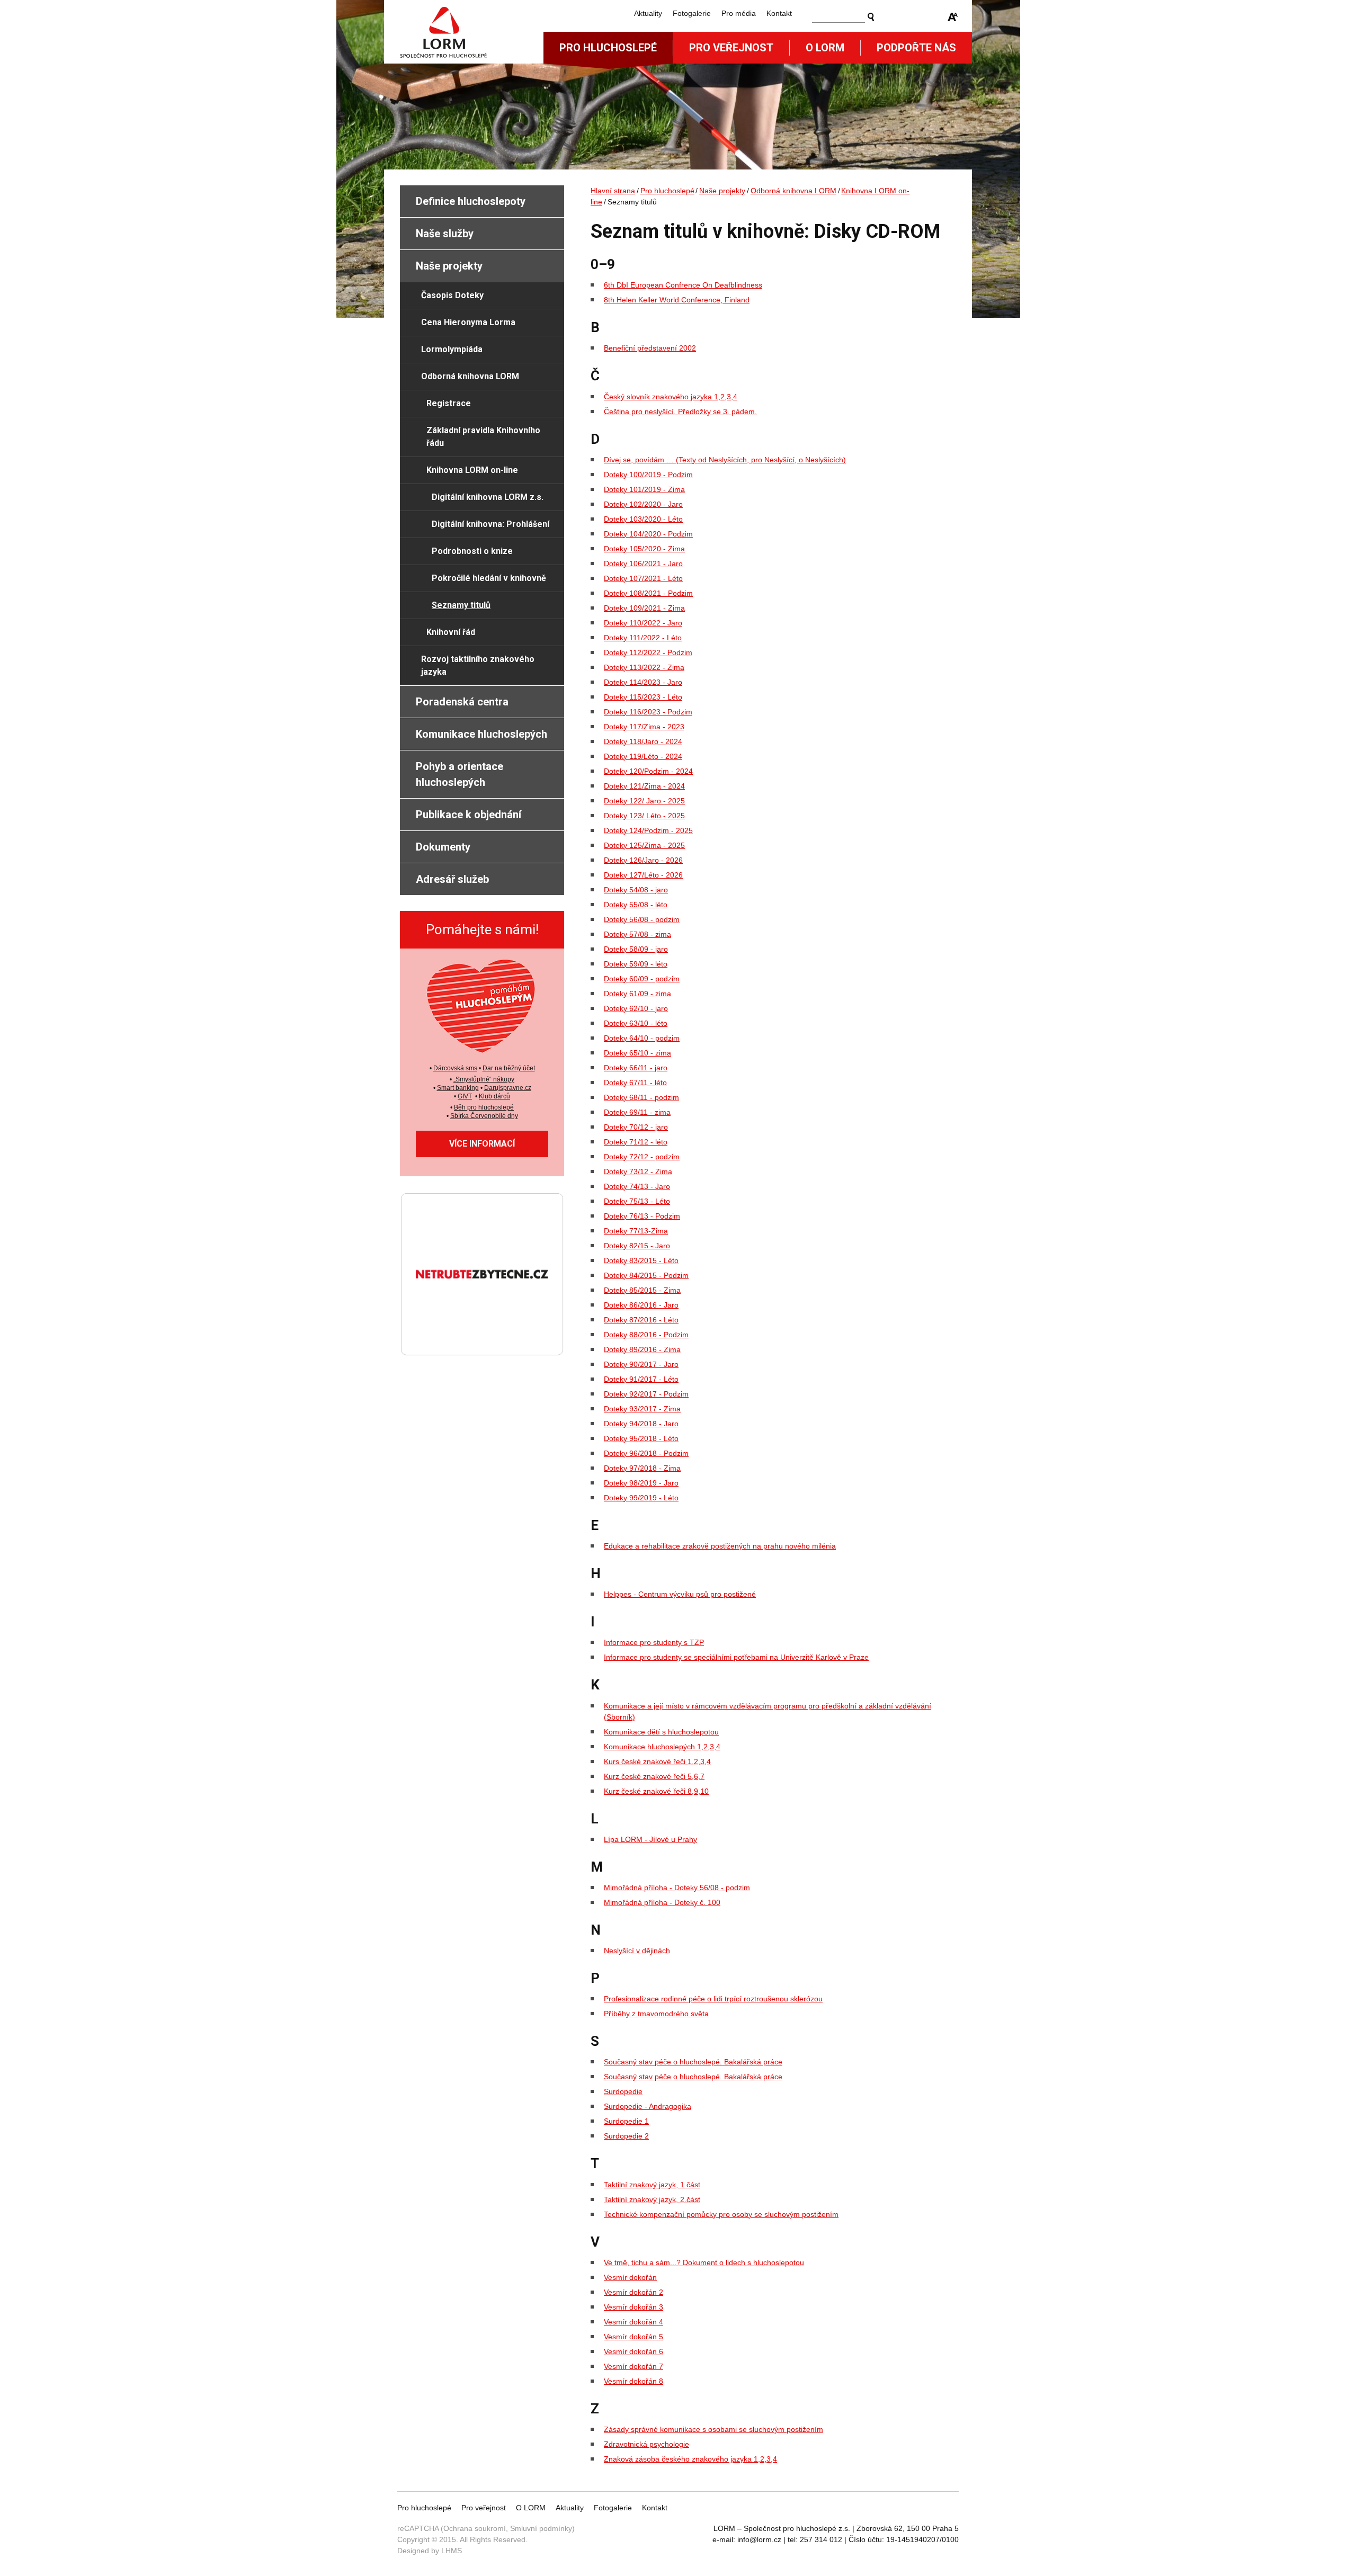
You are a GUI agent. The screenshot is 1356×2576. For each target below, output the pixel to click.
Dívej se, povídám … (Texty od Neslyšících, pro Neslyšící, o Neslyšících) (725, 460)
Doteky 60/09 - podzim (642, 979)
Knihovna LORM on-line (472, 470)
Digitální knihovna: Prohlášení (490, 524)
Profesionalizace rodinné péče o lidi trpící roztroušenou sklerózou (713, 1999)
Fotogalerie (692, 13)
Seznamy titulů (461, 605)
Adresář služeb (452, 879)
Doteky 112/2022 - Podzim (648, 652)
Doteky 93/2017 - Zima (642, 1409)
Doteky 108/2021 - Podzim (648, 593)
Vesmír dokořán (630, 2277)
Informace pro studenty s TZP (654, 1642)
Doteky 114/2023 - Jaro (643, 682)
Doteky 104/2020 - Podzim (648, 534)
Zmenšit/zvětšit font (953, 17)
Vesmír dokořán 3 (634, 2307)
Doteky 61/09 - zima (637, 994)
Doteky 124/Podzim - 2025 (648, 830)
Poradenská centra (462, 702)
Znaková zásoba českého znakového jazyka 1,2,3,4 (690, 2459)
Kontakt (779, 13)
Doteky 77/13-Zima (636, 1231)
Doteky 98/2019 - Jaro (641, 1483)
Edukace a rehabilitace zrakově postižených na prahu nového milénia (720, 1546)
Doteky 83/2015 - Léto (641, 1260)
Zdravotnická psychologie (646, 2444)
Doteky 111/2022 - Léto (643, 638)
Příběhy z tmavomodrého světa (656, 2014)
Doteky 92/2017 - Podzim (646, 1394)
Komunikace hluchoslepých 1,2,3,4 (662, 1747)
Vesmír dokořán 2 (634, 2292)
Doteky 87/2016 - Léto (641, 1320)
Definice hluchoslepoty (471, 201)
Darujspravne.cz (508, 1088)
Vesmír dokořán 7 (634, 2366)
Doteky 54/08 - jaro (636, 890)
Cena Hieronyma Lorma (468, 322)
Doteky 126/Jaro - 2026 (643, 860)
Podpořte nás (916, 48)
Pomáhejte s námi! (482, 929)
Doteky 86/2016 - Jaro (641, 1305)
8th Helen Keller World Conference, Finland (677, 300)
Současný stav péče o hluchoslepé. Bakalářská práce (693, 2062)
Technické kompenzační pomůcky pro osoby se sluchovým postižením (721, 2214)
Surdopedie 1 (626, 2121)
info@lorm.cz (759, 2539)
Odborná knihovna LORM (793, 191)
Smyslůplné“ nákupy (485, 1079)
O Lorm (825, 48)
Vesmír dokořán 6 (634, 2351)
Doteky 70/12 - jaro (636, 1127)
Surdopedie (623, 2091)
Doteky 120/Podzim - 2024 (648, 771)
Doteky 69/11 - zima (637, 1112)
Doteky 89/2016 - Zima (642, 1349)
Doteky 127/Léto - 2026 (643, 875)
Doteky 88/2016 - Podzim (646, 1335)
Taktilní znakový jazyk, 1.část (652, 2185)
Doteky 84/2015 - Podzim (646, 1275)
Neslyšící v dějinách (637, 1951)
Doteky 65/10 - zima (637, 1053)
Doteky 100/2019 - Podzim (648, 475)
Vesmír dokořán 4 (634, 2322)
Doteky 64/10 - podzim (642, 1038)
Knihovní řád (451, 632)
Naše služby (445, 234)
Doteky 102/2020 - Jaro (643, 504)
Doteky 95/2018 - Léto (641, 1438)
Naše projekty (722, 191)
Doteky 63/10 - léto (636, 1023)
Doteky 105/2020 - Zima (644, 549)
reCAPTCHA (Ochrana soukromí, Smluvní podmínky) (486, 2528)
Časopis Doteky (452, 295)
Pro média (739, 13)
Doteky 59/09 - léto (636, 964)
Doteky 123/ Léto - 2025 (644, 816)
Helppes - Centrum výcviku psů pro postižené (680, 1594)
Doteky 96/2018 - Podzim (646, 1453)
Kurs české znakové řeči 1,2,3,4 (657, 1761)
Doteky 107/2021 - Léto (643, 578)
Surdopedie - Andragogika (648, 2106)
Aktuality (648, 13)
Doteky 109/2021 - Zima (644, 608)
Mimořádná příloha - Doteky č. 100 (662, 1902)
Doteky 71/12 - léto (636, 1142)
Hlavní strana (613, 191)
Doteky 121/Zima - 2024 (644, 786)
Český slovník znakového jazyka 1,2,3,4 (671, 397)
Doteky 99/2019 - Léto (641, 1498)
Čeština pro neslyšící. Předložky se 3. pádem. (680, 412)
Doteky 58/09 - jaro (636, 949)
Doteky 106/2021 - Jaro (643, 563)
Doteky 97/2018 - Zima (642, 1468)
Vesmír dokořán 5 (634, 2337)
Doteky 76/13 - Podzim (642, 1216)
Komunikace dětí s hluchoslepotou (661, 1732)
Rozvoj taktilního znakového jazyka (478, 665)
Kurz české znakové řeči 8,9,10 (656, 1791)
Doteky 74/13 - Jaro (637, 1186)
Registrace (449, 403)
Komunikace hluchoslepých (481, 734)
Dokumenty (443, 847)
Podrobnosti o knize (472, 551)
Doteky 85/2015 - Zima (642, 1290)
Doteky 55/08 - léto (636, 905)
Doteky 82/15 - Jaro (637, 1246)
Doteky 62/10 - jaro (636, 1008)
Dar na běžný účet (509, 1068)
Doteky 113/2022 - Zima (644, 667)
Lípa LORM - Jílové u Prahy (650, 1839)
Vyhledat (871, 17)
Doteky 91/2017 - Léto (641, 1379)
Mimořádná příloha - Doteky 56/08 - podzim (677, 1888)
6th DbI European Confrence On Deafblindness (683, 285)
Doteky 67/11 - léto (635, 1083)
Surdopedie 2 (626, 2136)
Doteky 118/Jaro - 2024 (643, 741)
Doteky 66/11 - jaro (636, 1068)
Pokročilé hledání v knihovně (489, 578)
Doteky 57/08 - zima (637, 934)
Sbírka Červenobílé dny (484, 1116)
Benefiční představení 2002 (650, 348)
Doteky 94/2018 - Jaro (641, 1424)
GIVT (465, 1096)
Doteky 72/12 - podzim (642, 1157)
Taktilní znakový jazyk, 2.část (652, 2199)
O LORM (531, 2508)
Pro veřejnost (731, 48)
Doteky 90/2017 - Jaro (641, 1364)
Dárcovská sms (455, 1068)
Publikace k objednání (469, 815)
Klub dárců (494, 1096)
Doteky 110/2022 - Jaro (643, 623)
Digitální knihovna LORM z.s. (488, 497)
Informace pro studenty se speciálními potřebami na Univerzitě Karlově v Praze (736, 1657)
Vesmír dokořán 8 (634, 2381)
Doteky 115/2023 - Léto (643, 697)
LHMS (452, 2551)
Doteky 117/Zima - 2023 (644, 727)
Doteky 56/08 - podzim (642, 919)
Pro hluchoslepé (608, 48)
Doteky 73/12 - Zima (638, 1171)
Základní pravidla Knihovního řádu (483, 437)
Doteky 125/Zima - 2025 (644, 845)
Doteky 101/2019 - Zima (644, 489)
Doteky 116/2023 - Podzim (648, 712)
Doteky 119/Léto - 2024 (643, 756)
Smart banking (458, 1088)
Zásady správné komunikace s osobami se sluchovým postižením (713, 2429)
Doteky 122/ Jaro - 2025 (644, 801)
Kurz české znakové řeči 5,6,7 (654, 1776)
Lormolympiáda (452, 349)
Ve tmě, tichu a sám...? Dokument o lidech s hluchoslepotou (704, 2262)
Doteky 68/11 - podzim (641, 1097)
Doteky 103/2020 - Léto (643, 519)
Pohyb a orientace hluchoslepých (460, 774)
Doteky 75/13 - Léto (637, 1201)
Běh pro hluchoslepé (484, 1107)
